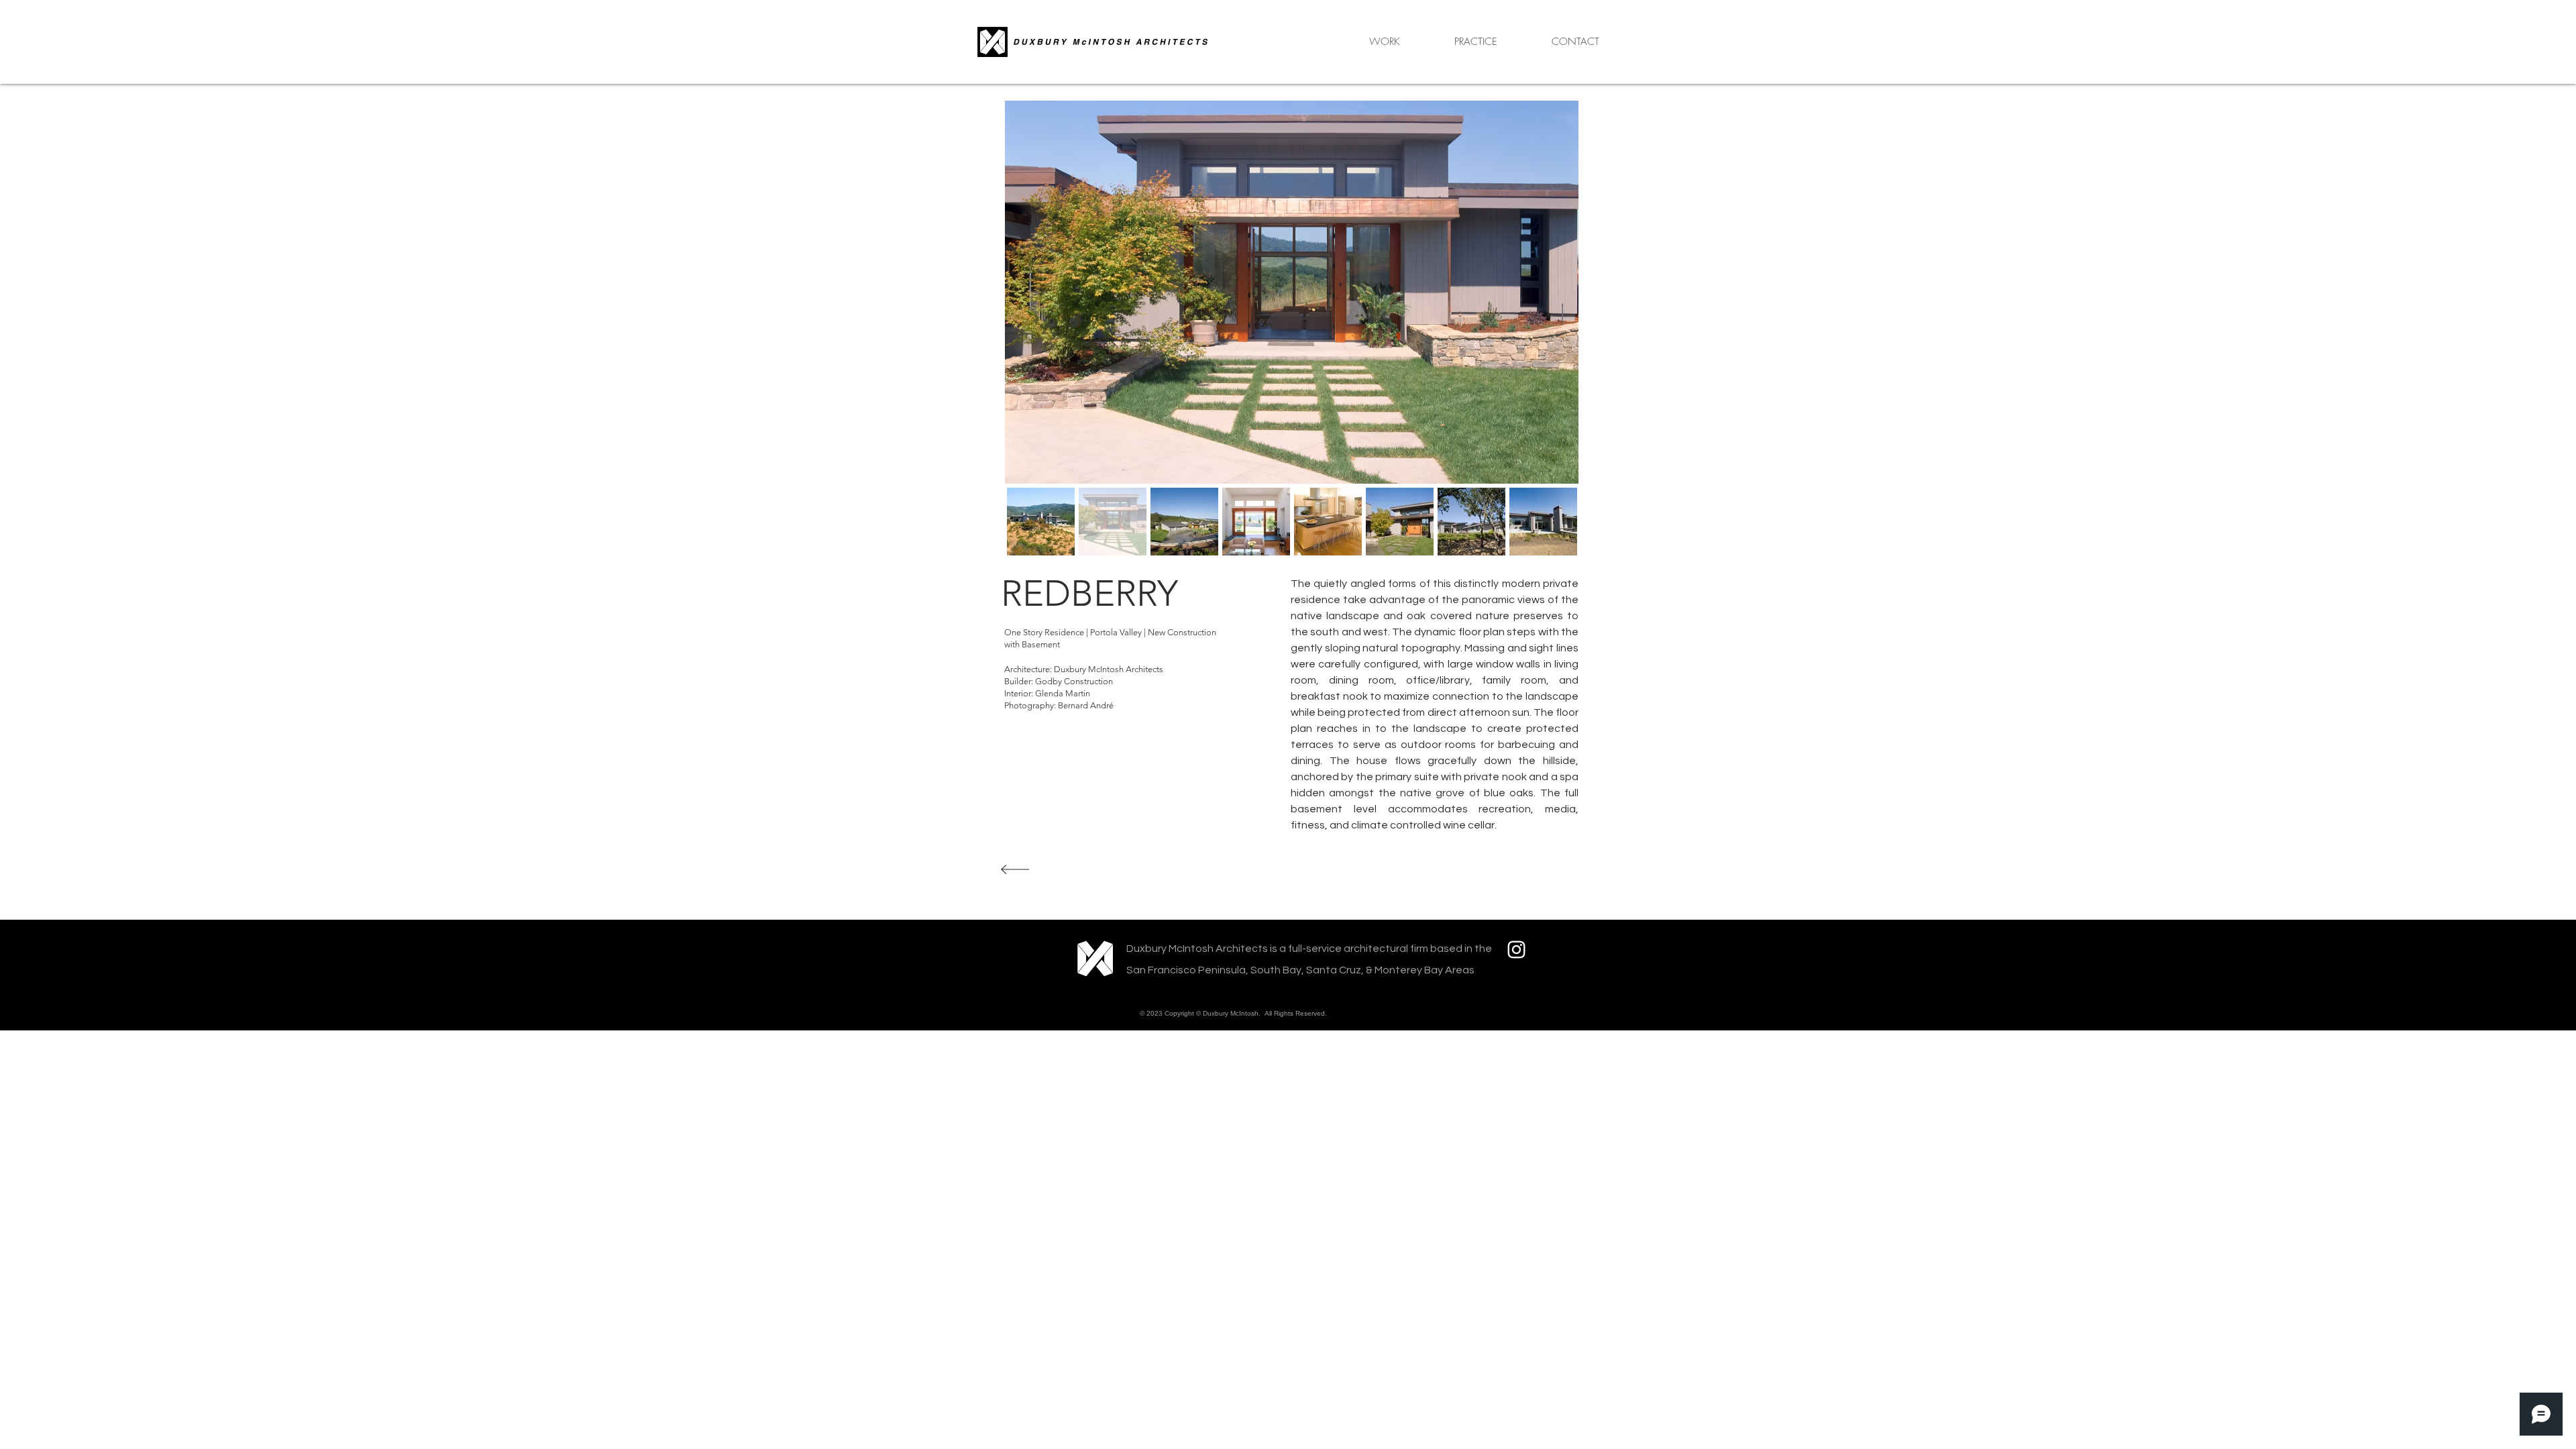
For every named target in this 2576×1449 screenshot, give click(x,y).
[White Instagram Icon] (1516, 950)
